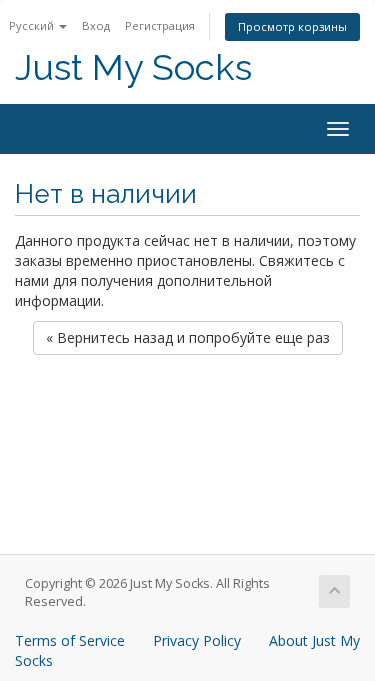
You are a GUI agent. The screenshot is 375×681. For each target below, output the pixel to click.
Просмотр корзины (292, 26)
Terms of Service (70, 640)
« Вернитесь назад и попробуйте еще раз (188, 337)
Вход (96, 25)
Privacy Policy (197, 640)
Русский (33, 25)
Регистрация (160, 25)
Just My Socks (133, 67)
